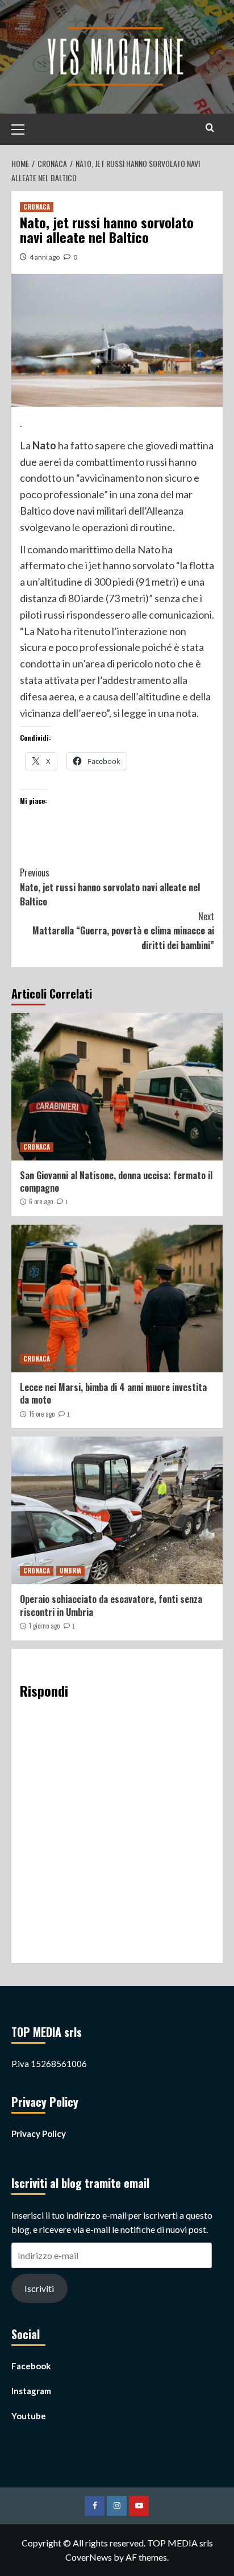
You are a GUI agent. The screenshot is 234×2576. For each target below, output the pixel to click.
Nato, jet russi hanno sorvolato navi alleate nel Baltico (110, 887)
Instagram (31, 2391)
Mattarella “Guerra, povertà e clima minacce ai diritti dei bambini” (123, 931)
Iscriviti (39, 2288)
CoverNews (89, 2557)
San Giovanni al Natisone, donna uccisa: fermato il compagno (116, 1181)
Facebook (31, 2366)
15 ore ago (42, 1414)
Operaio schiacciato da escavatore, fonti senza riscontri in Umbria (111, 1605)
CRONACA (37, 207)
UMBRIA (70, 1571)
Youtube (29, 2416)
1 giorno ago (44, 1626)
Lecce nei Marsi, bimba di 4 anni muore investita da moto (113, 1393)
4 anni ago (45, 257)
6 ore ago (41, 1201)
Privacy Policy (39, 2134)
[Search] (210, 128)
